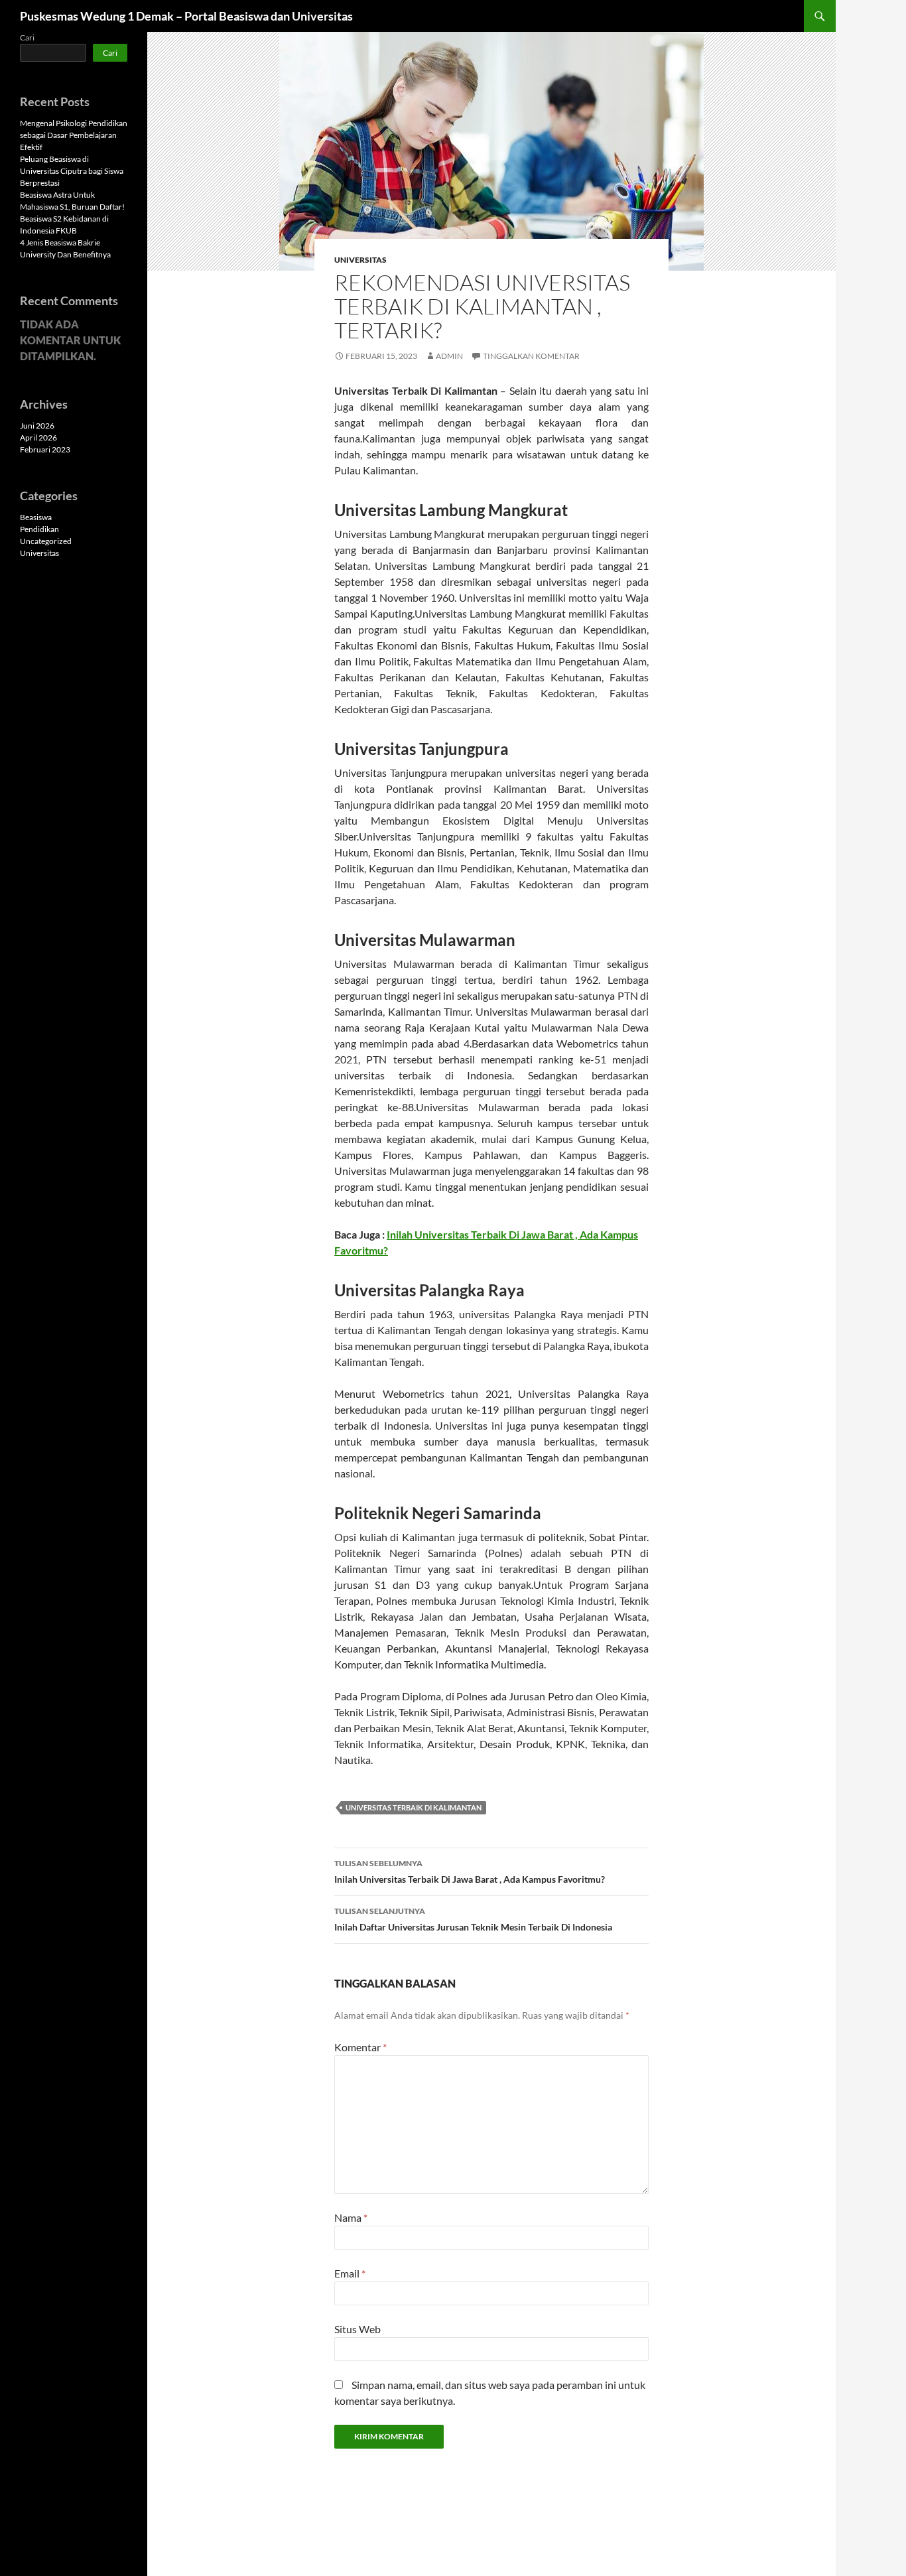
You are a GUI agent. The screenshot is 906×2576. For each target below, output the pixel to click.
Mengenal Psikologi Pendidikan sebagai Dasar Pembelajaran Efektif (74, 135)
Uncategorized (46, 541)
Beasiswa (36, 517)
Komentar (360, 2047)
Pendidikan (39, 529)
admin (449, 356)
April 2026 (38, 438)
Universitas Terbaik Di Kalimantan (414, 1807)
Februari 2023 (45, 449)
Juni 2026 (37, 426)
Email (350, 2273)
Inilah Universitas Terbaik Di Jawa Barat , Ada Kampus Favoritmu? (470, 1871)
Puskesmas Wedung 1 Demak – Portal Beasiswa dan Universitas (186, 16)
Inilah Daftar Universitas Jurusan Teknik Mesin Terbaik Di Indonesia (473, 1919)
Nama (351, 2217)
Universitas (360, 260)
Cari (27, 37)
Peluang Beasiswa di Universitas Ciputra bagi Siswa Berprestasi (72, 171)
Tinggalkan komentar (531, 356)
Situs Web (357, 2329)
